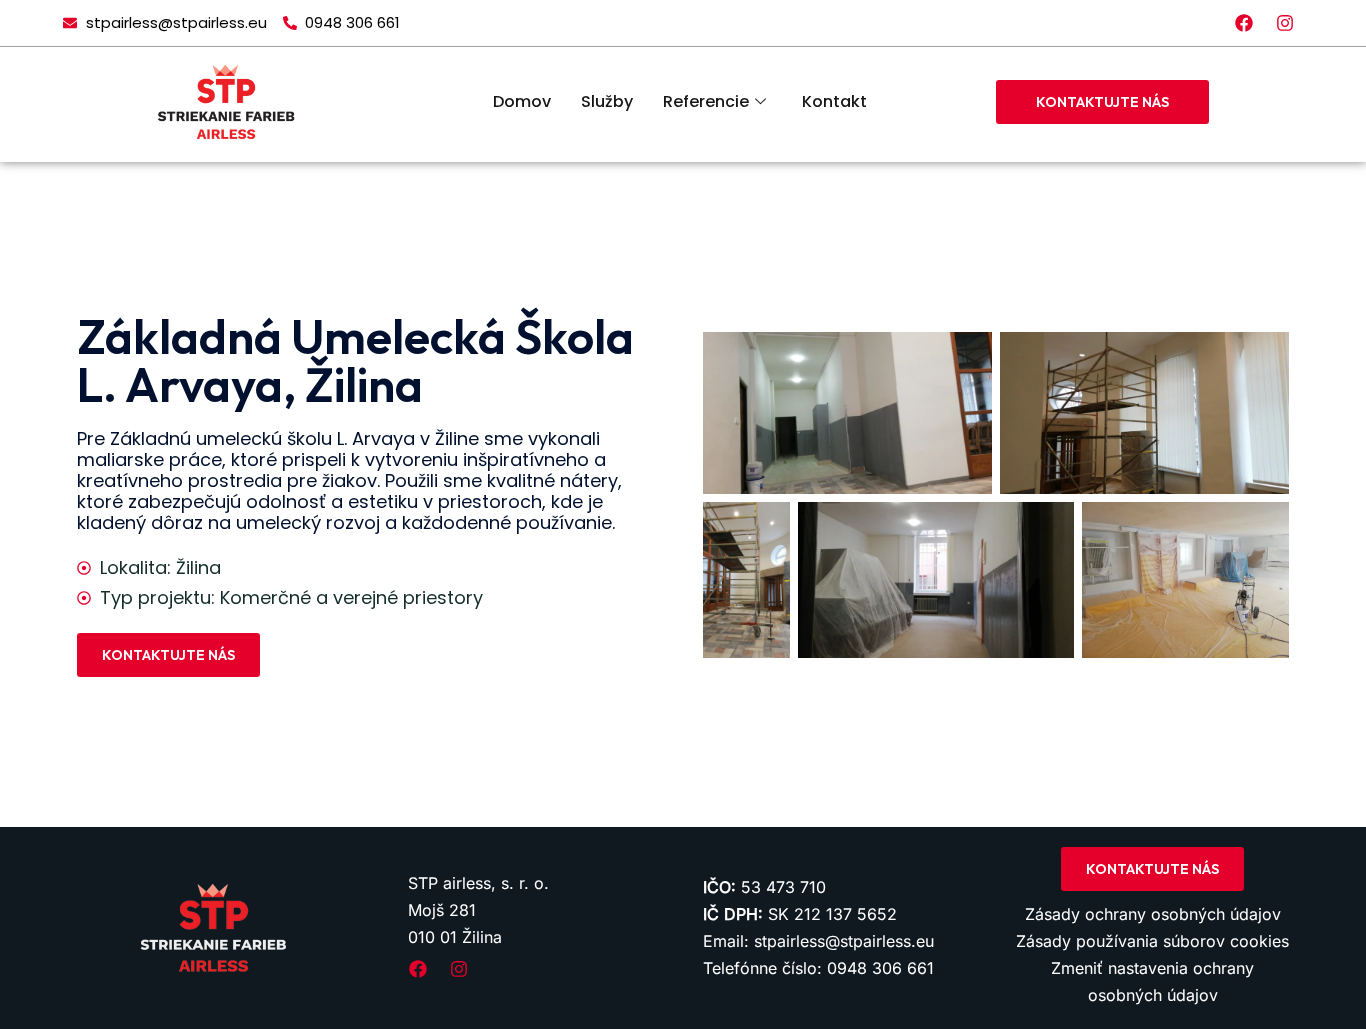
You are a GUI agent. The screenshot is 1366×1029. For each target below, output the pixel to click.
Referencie (706, 101)
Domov (522, 101)
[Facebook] (1244, 23)
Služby (607, 101)
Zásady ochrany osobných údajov (1153, 914)
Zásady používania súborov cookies (1152, 941)
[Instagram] (1285, 23)
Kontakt (834, 101)
